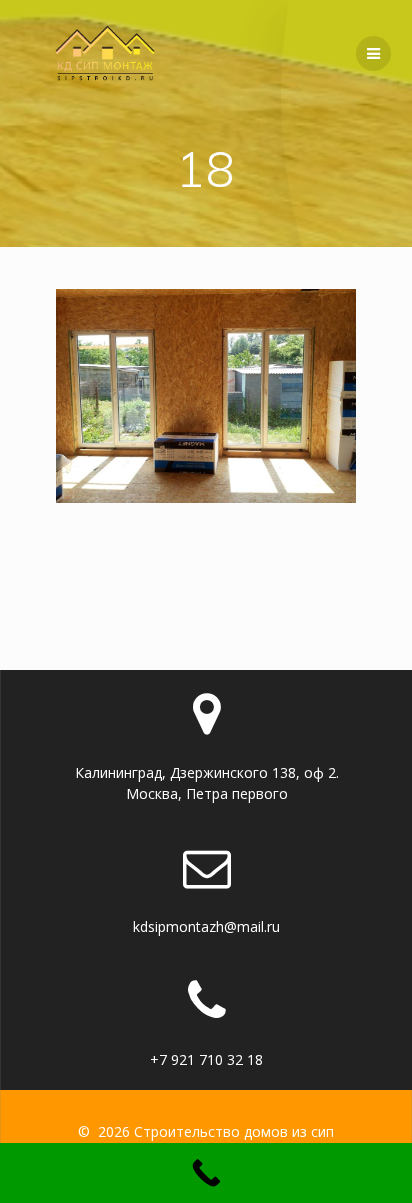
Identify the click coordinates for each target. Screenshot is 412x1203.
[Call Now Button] (206, 1173)
